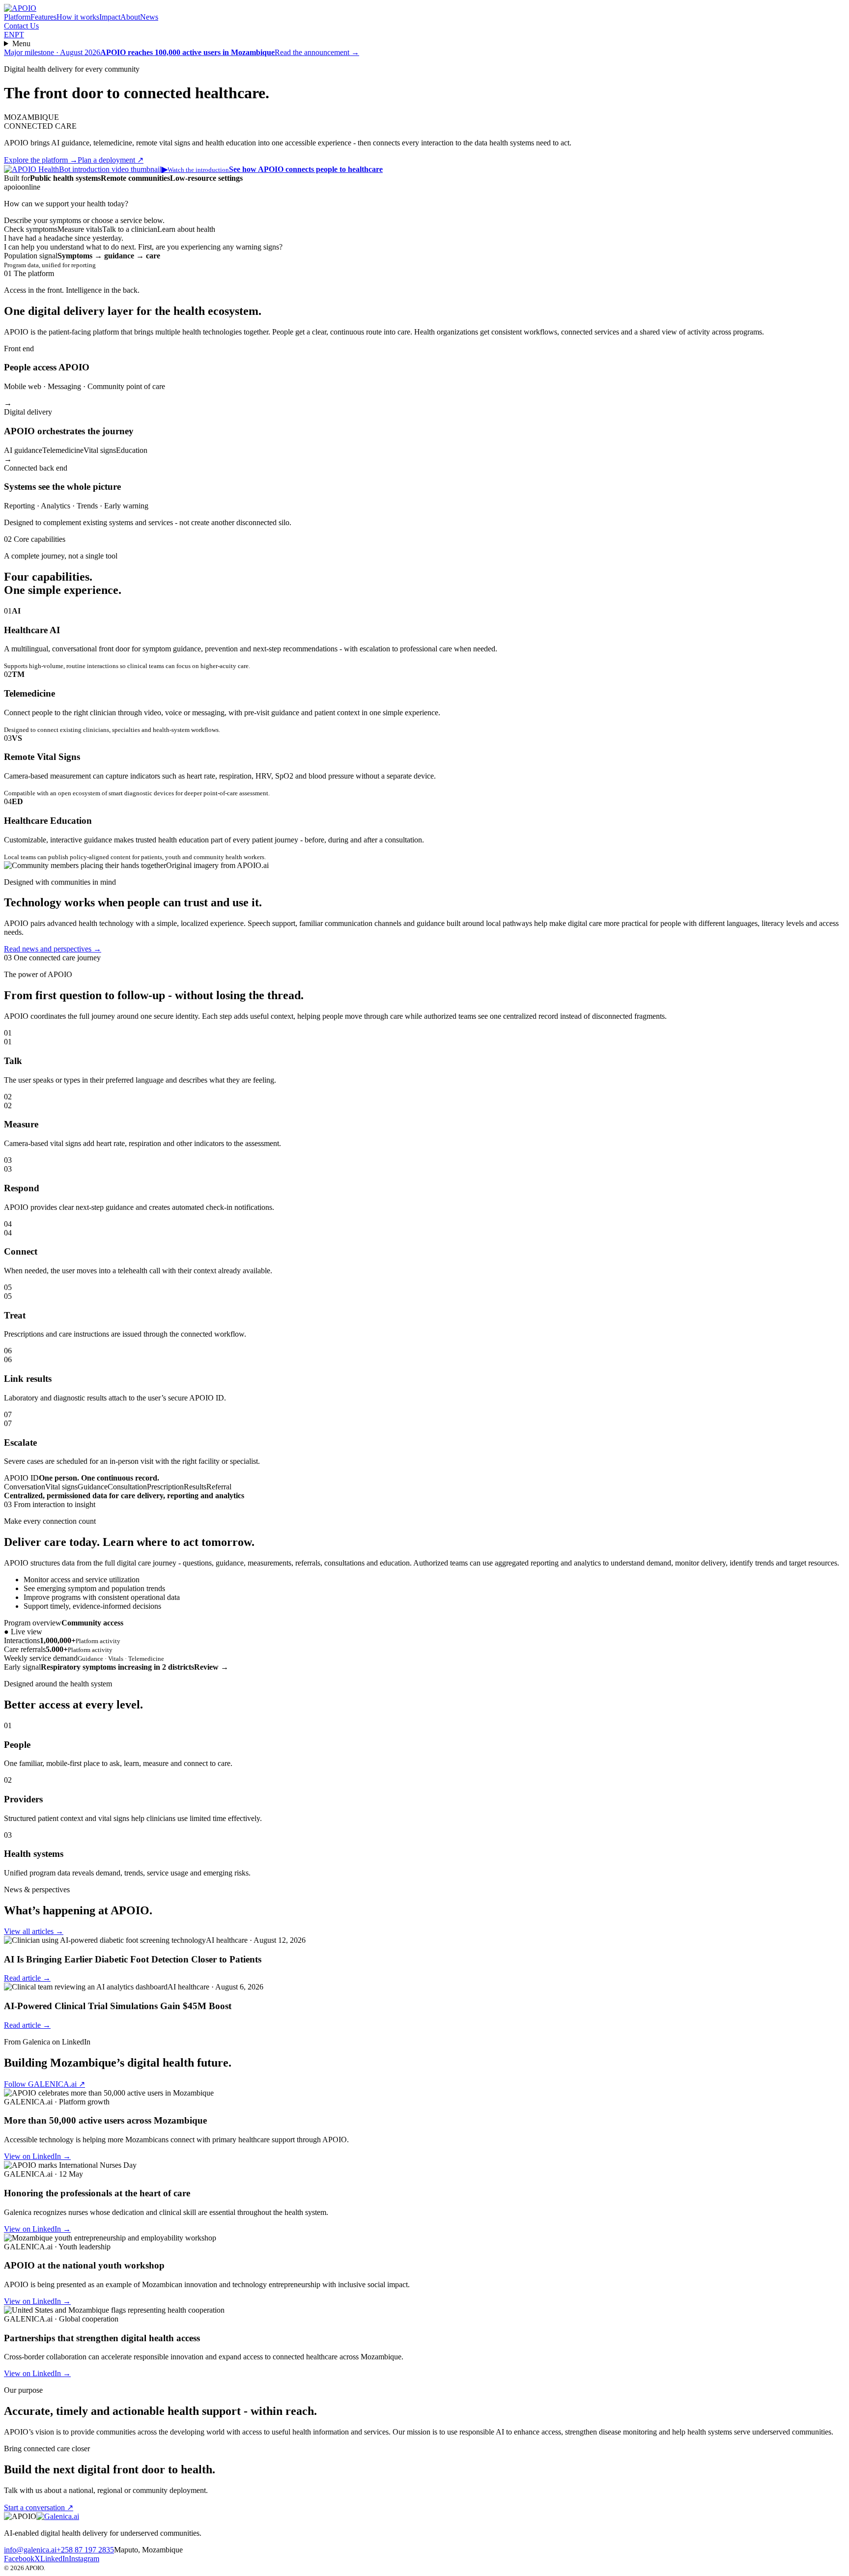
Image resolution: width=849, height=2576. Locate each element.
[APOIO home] (20, 8)
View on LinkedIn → (37, 2156)
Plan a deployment (111, 160)
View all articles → (34, 1931)
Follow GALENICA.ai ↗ (44, 2084)
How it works (78, 17)
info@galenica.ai (30, 2550)
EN (9, 35)
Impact (110, 17)
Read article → (27, 1978)
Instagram (84, 2559)
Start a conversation (39, 2507)
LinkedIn (55, 2559)
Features (43, 17)
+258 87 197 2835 (85, 2550)
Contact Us (21, 26)
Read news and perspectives (53, 949)
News (149, 17)
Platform (17, 17)
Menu (21, 43)
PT (19, 35)
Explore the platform (41, 160)
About (130, 17)
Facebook (19, 2559)
